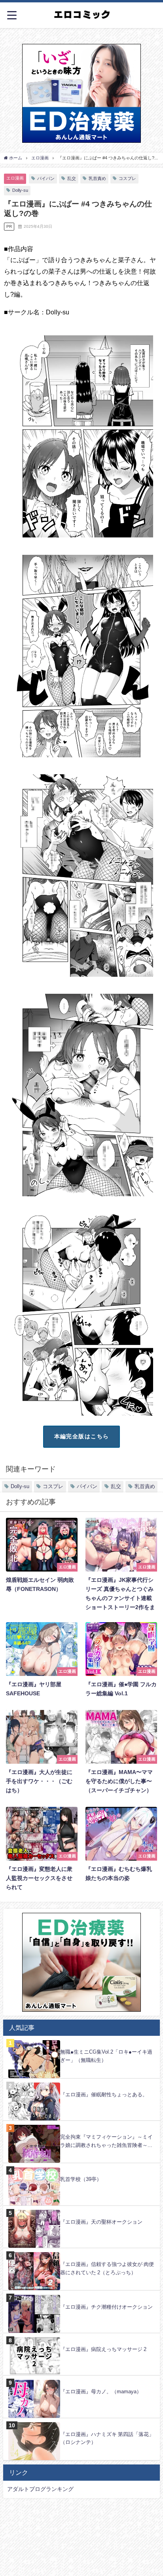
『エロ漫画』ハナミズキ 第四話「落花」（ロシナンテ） (107, 2438)
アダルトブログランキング (40, 2489)
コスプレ (127, 178)
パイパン (46, 178)
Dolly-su (20, 190)
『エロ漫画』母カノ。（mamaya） (101, 2392)
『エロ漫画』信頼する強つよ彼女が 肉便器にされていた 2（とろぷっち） (107, 2268)
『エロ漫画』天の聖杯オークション (101, 2222)
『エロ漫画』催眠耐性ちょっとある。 (104, 2095)
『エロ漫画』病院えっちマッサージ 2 (103, 2349)
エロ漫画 (15, 178)
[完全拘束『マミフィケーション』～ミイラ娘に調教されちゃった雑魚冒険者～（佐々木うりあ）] (81, 2125)
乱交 (72, 178)
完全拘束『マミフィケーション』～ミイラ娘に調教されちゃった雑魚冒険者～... (106, 2141)
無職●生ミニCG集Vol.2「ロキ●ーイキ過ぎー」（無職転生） (106, 2056)
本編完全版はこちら (82, 1436)
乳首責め (97, 178)
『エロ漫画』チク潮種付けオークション (106, 2307)
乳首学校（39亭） (81, 2179)
